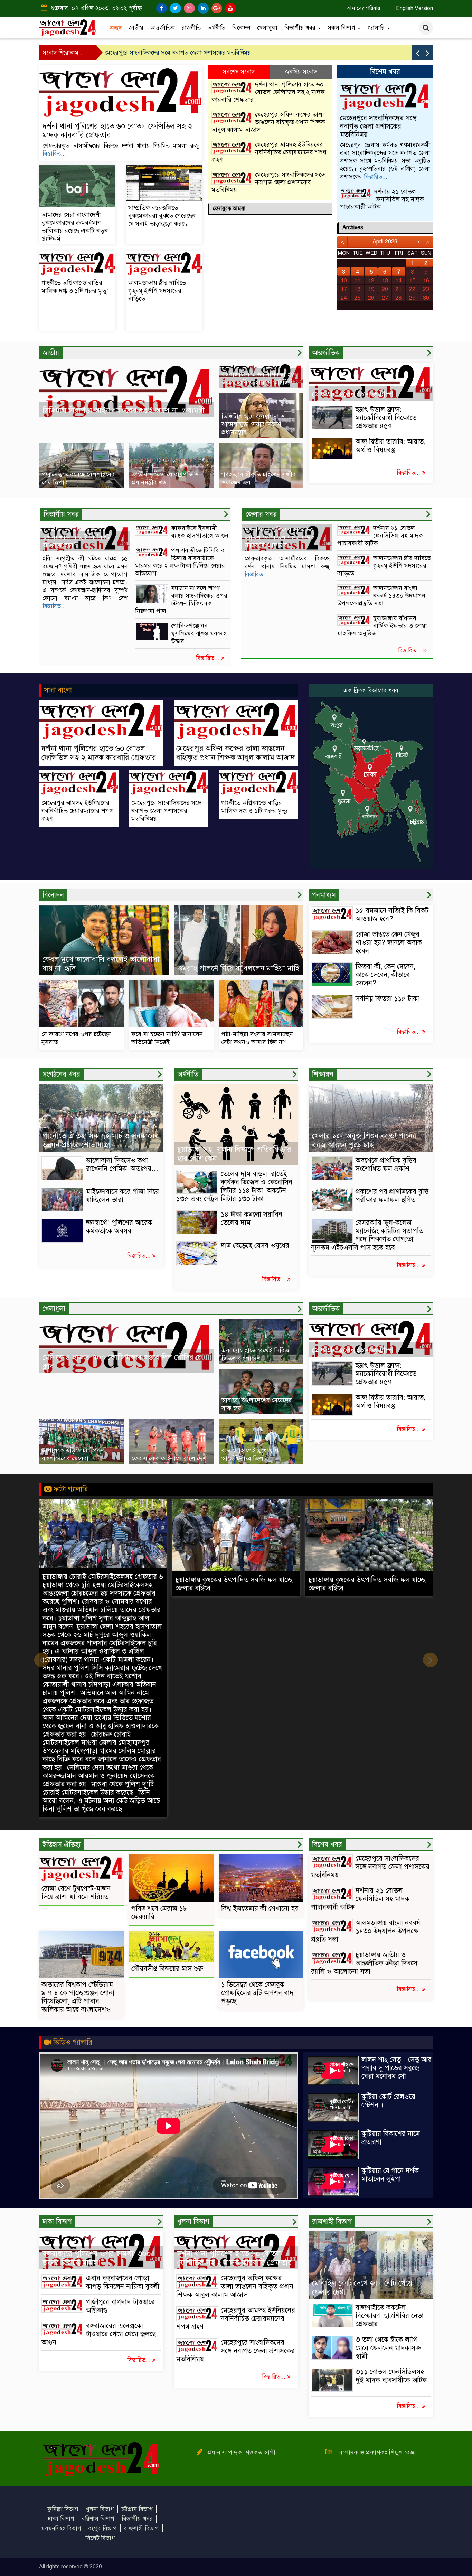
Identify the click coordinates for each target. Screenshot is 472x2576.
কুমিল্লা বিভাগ (63, 2509)
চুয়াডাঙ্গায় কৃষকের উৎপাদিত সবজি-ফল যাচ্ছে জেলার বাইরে (101, 1584)
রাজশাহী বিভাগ (141, 2528)
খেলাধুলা (267, 28)
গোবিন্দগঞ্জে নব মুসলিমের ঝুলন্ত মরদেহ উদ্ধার (199, 633)
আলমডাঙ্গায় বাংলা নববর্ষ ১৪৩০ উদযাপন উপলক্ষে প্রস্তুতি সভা (381, 596)
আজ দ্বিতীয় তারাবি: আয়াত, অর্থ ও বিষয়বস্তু (390, 446)
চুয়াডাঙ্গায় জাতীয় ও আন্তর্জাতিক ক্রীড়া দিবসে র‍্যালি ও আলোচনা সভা (364, 1963)
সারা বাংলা (58, 690)
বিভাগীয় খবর (301, 28)
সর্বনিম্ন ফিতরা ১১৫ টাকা (387, 999)
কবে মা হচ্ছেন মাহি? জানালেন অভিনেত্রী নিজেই (167, 1038)
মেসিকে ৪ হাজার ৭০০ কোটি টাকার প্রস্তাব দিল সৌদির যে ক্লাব (122, 1362)
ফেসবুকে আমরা (229, 208)
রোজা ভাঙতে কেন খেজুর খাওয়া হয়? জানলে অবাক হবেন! (389, 943)
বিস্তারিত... (54, 154)
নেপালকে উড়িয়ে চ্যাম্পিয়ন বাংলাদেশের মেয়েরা (73, 1454)
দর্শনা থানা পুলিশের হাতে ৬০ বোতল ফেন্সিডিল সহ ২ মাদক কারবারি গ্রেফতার (117, 131)
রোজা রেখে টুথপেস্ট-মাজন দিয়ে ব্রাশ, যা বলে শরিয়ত (76, 1893)
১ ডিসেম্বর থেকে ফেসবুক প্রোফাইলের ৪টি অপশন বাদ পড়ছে (257, 1993)
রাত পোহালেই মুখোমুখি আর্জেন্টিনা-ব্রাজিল (250, 1454)
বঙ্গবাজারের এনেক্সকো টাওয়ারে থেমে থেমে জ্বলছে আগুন (99, 2334)
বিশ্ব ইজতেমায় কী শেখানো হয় (260, 1909)
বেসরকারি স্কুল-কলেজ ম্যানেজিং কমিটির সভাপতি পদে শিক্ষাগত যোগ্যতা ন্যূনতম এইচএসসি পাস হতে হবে (367, 1235)
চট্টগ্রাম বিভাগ (137, 2509)
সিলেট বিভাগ (100, 2538)
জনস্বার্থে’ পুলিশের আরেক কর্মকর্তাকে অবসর (119, 1227)
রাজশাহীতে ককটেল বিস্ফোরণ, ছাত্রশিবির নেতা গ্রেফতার (390, 2316)
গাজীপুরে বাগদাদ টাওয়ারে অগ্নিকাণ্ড (120, 2306)
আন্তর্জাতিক (163, 28)
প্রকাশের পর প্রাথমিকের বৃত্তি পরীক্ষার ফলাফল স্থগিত (392, 1196)
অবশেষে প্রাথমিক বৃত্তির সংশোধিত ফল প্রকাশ (386, 1165)
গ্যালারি (377, 28)
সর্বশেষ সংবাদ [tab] (239, 72)
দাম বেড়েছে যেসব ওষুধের (255, 1245)
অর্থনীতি (216, 28)
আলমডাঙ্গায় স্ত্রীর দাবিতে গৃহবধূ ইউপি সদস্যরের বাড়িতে (157, 291)
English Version (414, 8)
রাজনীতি (191, 28)
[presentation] (417, 53)
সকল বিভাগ (342, 28)
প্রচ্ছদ (116, 28)
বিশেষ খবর (385, 72)
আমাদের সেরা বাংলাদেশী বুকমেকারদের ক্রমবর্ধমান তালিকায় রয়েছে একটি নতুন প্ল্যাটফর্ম (75, 227)
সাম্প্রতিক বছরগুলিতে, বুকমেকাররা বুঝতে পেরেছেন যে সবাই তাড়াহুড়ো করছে (162, 216)
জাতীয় (136, 28)
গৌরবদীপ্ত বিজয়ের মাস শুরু (167, 1969)
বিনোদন (241, 28)
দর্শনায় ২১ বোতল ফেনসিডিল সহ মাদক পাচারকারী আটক (382, 199)
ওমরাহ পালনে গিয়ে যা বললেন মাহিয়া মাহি (238, 968)
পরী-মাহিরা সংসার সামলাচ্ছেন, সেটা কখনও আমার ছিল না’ (258, 1038)
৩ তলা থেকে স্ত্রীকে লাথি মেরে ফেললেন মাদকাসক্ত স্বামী (388, 2348)
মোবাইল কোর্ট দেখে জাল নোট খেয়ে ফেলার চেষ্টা (362, 2287)
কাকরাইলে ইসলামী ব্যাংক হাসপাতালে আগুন (200, 532)
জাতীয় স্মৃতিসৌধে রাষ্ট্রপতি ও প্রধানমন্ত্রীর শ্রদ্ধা (165, 478)
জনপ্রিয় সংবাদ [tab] (301, 72)
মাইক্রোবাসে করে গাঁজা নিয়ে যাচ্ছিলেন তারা (122, 1196)
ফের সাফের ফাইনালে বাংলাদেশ (169, 1458)
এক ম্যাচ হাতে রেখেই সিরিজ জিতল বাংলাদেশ (255, 1354)
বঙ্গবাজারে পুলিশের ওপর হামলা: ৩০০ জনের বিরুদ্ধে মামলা (97, 2258)
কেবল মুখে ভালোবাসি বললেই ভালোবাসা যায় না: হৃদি (101, 964)
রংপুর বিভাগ (103, 2528)
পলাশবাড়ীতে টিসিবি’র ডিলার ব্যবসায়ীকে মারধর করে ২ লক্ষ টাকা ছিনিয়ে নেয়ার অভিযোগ (180, 562)
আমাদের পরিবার (363, 8)
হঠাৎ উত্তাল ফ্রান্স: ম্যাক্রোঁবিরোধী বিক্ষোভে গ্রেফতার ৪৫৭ (386, 418)
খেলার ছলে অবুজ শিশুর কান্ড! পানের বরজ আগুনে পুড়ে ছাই (364, 1140)
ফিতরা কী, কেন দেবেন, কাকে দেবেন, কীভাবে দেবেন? (385, 975)
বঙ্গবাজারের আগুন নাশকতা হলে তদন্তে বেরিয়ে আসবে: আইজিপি (259, 378)
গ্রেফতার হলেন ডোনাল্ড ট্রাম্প (352, 394)
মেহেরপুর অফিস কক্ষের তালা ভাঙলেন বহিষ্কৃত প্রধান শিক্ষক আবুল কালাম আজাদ (268, 122)
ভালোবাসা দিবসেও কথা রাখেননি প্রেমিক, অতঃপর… (122, 1165)
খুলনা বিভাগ (100, 2509)
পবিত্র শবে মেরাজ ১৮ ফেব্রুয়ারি (159, 1913)
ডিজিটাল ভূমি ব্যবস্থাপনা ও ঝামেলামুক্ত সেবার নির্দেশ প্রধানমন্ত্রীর (253, 424)
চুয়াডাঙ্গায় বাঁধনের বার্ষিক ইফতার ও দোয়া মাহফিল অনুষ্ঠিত (382, 626)
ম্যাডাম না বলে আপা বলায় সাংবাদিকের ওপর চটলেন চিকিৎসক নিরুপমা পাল (181, 599)
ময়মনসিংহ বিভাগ (61, 2528)
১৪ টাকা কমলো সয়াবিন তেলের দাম (252, 1219)
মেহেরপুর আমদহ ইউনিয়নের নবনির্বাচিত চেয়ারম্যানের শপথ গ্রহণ (269, 152)
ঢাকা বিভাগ (61, 2519)
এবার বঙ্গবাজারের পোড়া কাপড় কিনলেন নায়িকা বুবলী (123, 2282)
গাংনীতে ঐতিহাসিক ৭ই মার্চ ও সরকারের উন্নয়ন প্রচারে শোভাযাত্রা (101, 1140)
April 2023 (385, 241)
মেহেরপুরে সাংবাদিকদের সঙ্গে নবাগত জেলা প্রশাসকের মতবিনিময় (268, 182)
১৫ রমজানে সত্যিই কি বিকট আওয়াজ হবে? (392, 915)
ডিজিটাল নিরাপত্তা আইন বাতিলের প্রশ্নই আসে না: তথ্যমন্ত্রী (124, 410)
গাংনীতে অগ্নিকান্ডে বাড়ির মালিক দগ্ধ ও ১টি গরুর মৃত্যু (165, 53)
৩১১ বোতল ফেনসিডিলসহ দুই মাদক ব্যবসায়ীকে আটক (391, 2380)
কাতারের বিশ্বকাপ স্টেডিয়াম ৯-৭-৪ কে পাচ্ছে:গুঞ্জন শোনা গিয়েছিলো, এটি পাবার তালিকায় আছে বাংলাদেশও (78, 1997)
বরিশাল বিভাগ (98, 2519)
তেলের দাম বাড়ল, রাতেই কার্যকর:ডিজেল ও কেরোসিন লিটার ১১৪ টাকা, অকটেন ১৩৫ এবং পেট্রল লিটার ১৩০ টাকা (234, 1186)
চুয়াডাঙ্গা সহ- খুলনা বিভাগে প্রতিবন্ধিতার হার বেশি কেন (234, 1154)
